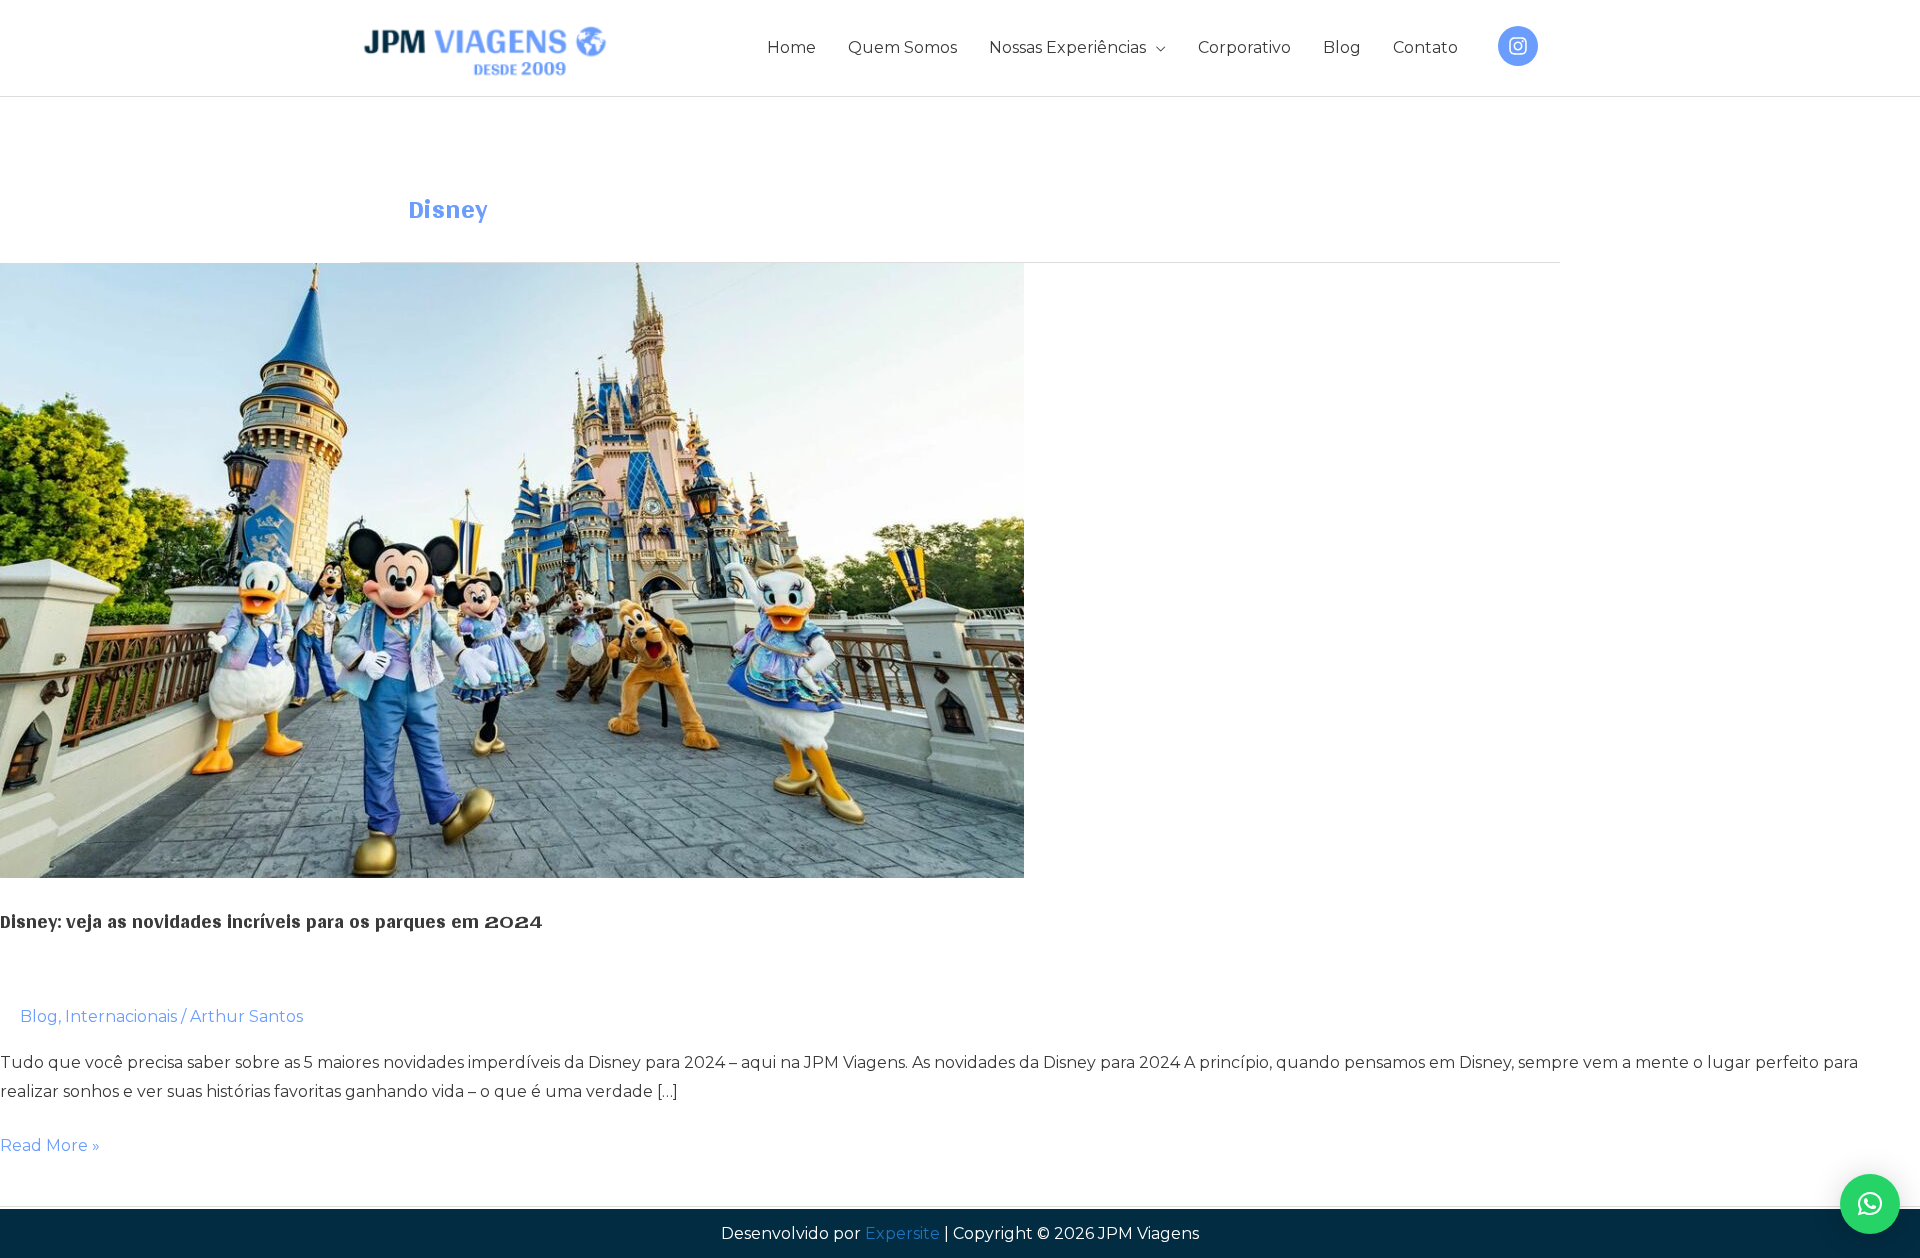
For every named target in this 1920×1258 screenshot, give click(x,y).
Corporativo (1244, 47)
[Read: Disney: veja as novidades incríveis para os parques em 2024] (512, 569)
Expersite (902, 1233)
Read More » (50, 1148)
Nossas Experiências (1067, 47)
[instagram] (1521, 46)
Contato (1425, 47)
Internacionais (121, 1016)
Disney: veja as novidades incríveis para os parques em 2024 (271, 921)
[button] (1870, 1204)
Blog (1342, 47)
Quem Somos (902, 47)
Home (791, 47)
